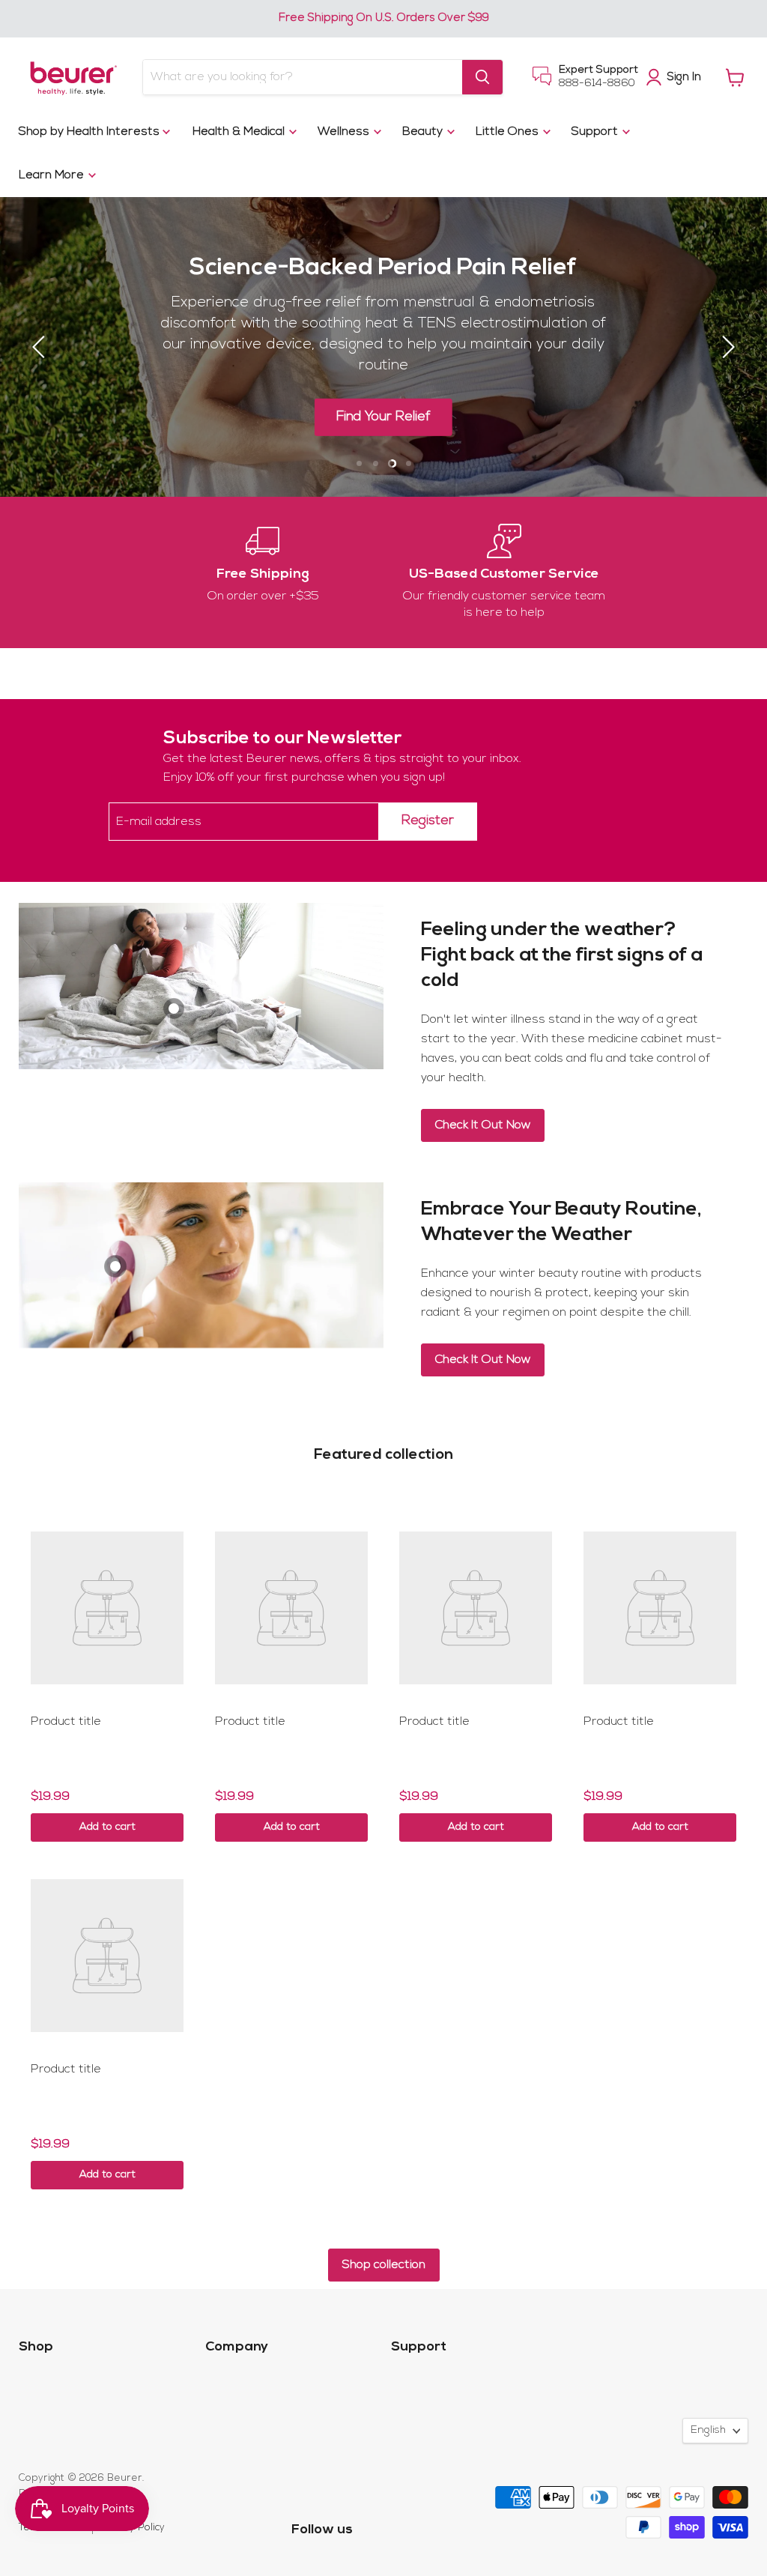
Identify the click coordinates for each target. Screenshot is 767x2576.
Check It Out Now (483, 1125)
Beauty (424, 132)
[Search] (482, 77)
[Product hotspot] (174, 1009)
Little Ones (509, 132)
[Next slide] (726, 347)
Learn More (53, 175)
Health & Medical (240, 132)
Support (596, 132)
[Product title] (107, 1608)
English (708, 2430)
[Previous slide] (41, 347)
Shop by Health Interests (91, 132)
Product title (66, 1722)
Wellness (345, 132)
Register (428, 821)
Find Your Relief (383, 417)
